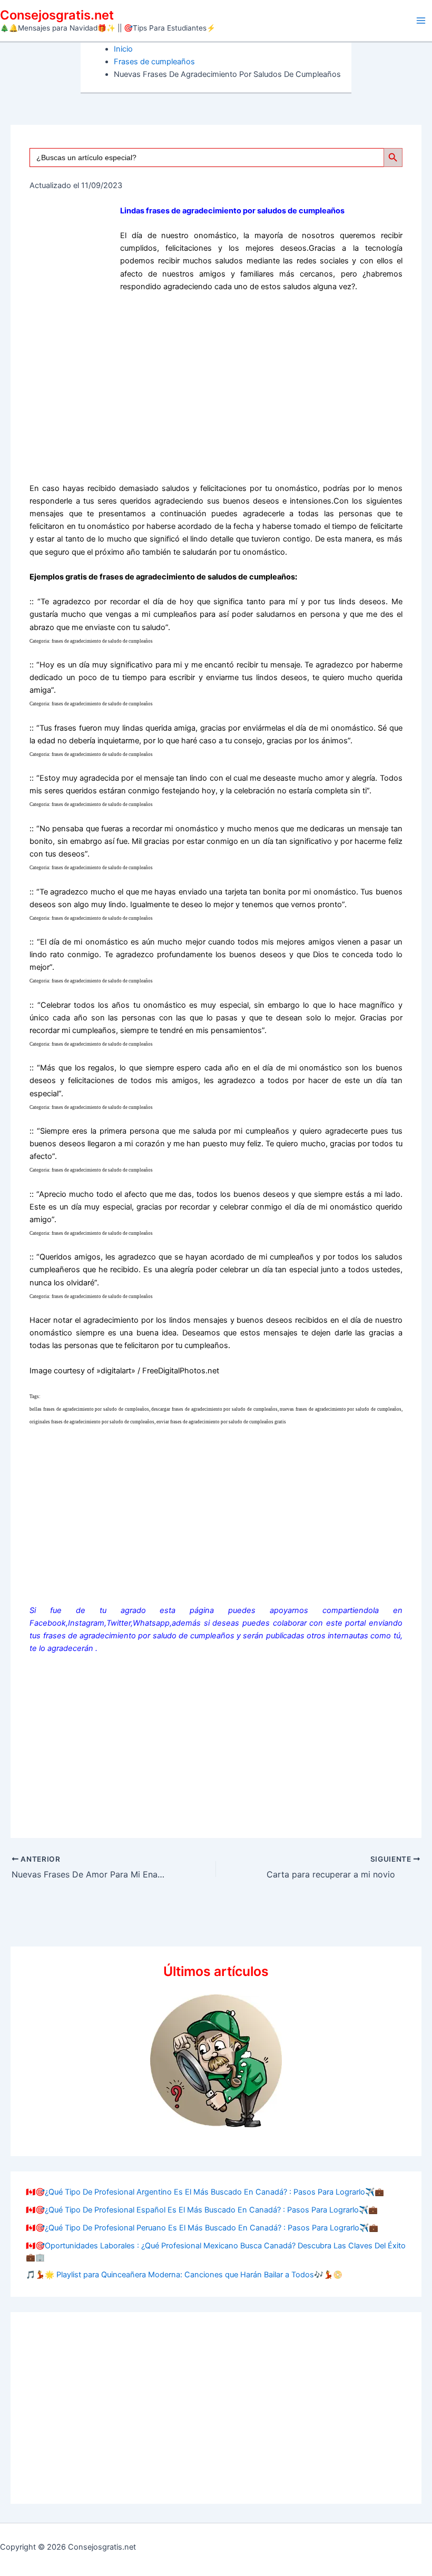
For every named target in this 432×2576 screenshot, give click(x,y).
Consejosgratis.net (57, 15)
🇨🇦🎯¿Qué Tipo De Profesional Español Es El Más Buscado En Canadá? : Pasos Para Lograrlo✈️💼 (202, 2210)
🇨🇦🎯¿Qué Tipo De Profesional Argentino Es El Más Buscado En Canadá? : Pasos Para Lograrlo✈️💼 (205, 2192)
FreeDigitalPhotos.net (181, 1371)
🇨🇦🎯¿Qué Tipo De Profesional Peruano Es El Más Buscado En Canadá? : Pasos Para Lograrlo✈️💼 (202, 2228)
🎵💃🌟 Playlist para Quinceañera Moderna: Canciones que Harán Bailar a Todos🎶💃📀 (184, 2275)
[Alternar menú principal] (421, 21)
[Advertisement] (216, 391)
